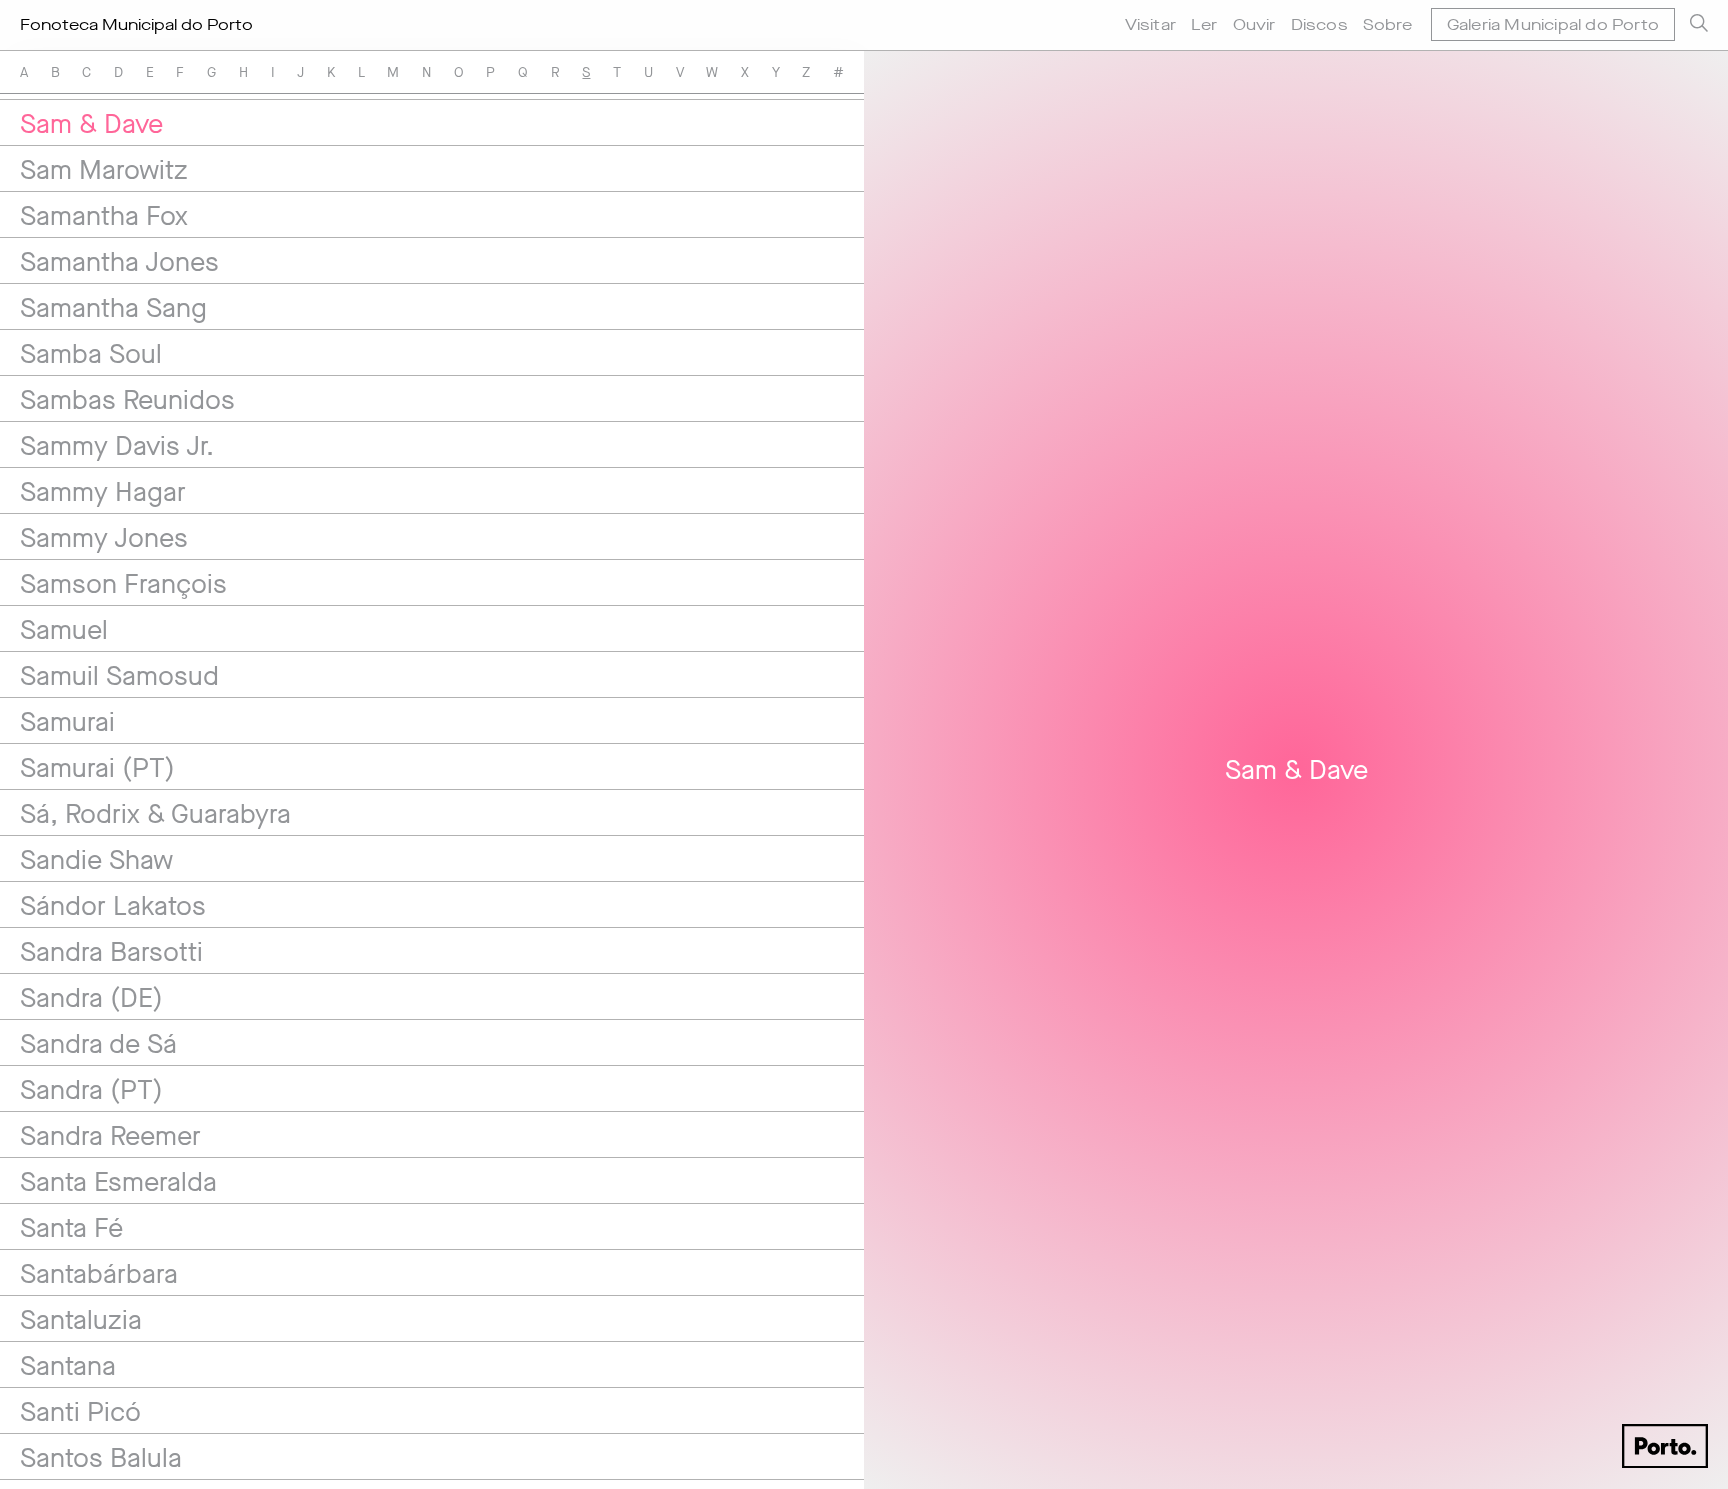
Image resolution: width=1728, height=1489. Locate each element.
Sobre (1387, 24)
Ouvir (1254, 24)
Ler (1204, 24)
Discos (1319, 24)
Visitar (1150, 24)
